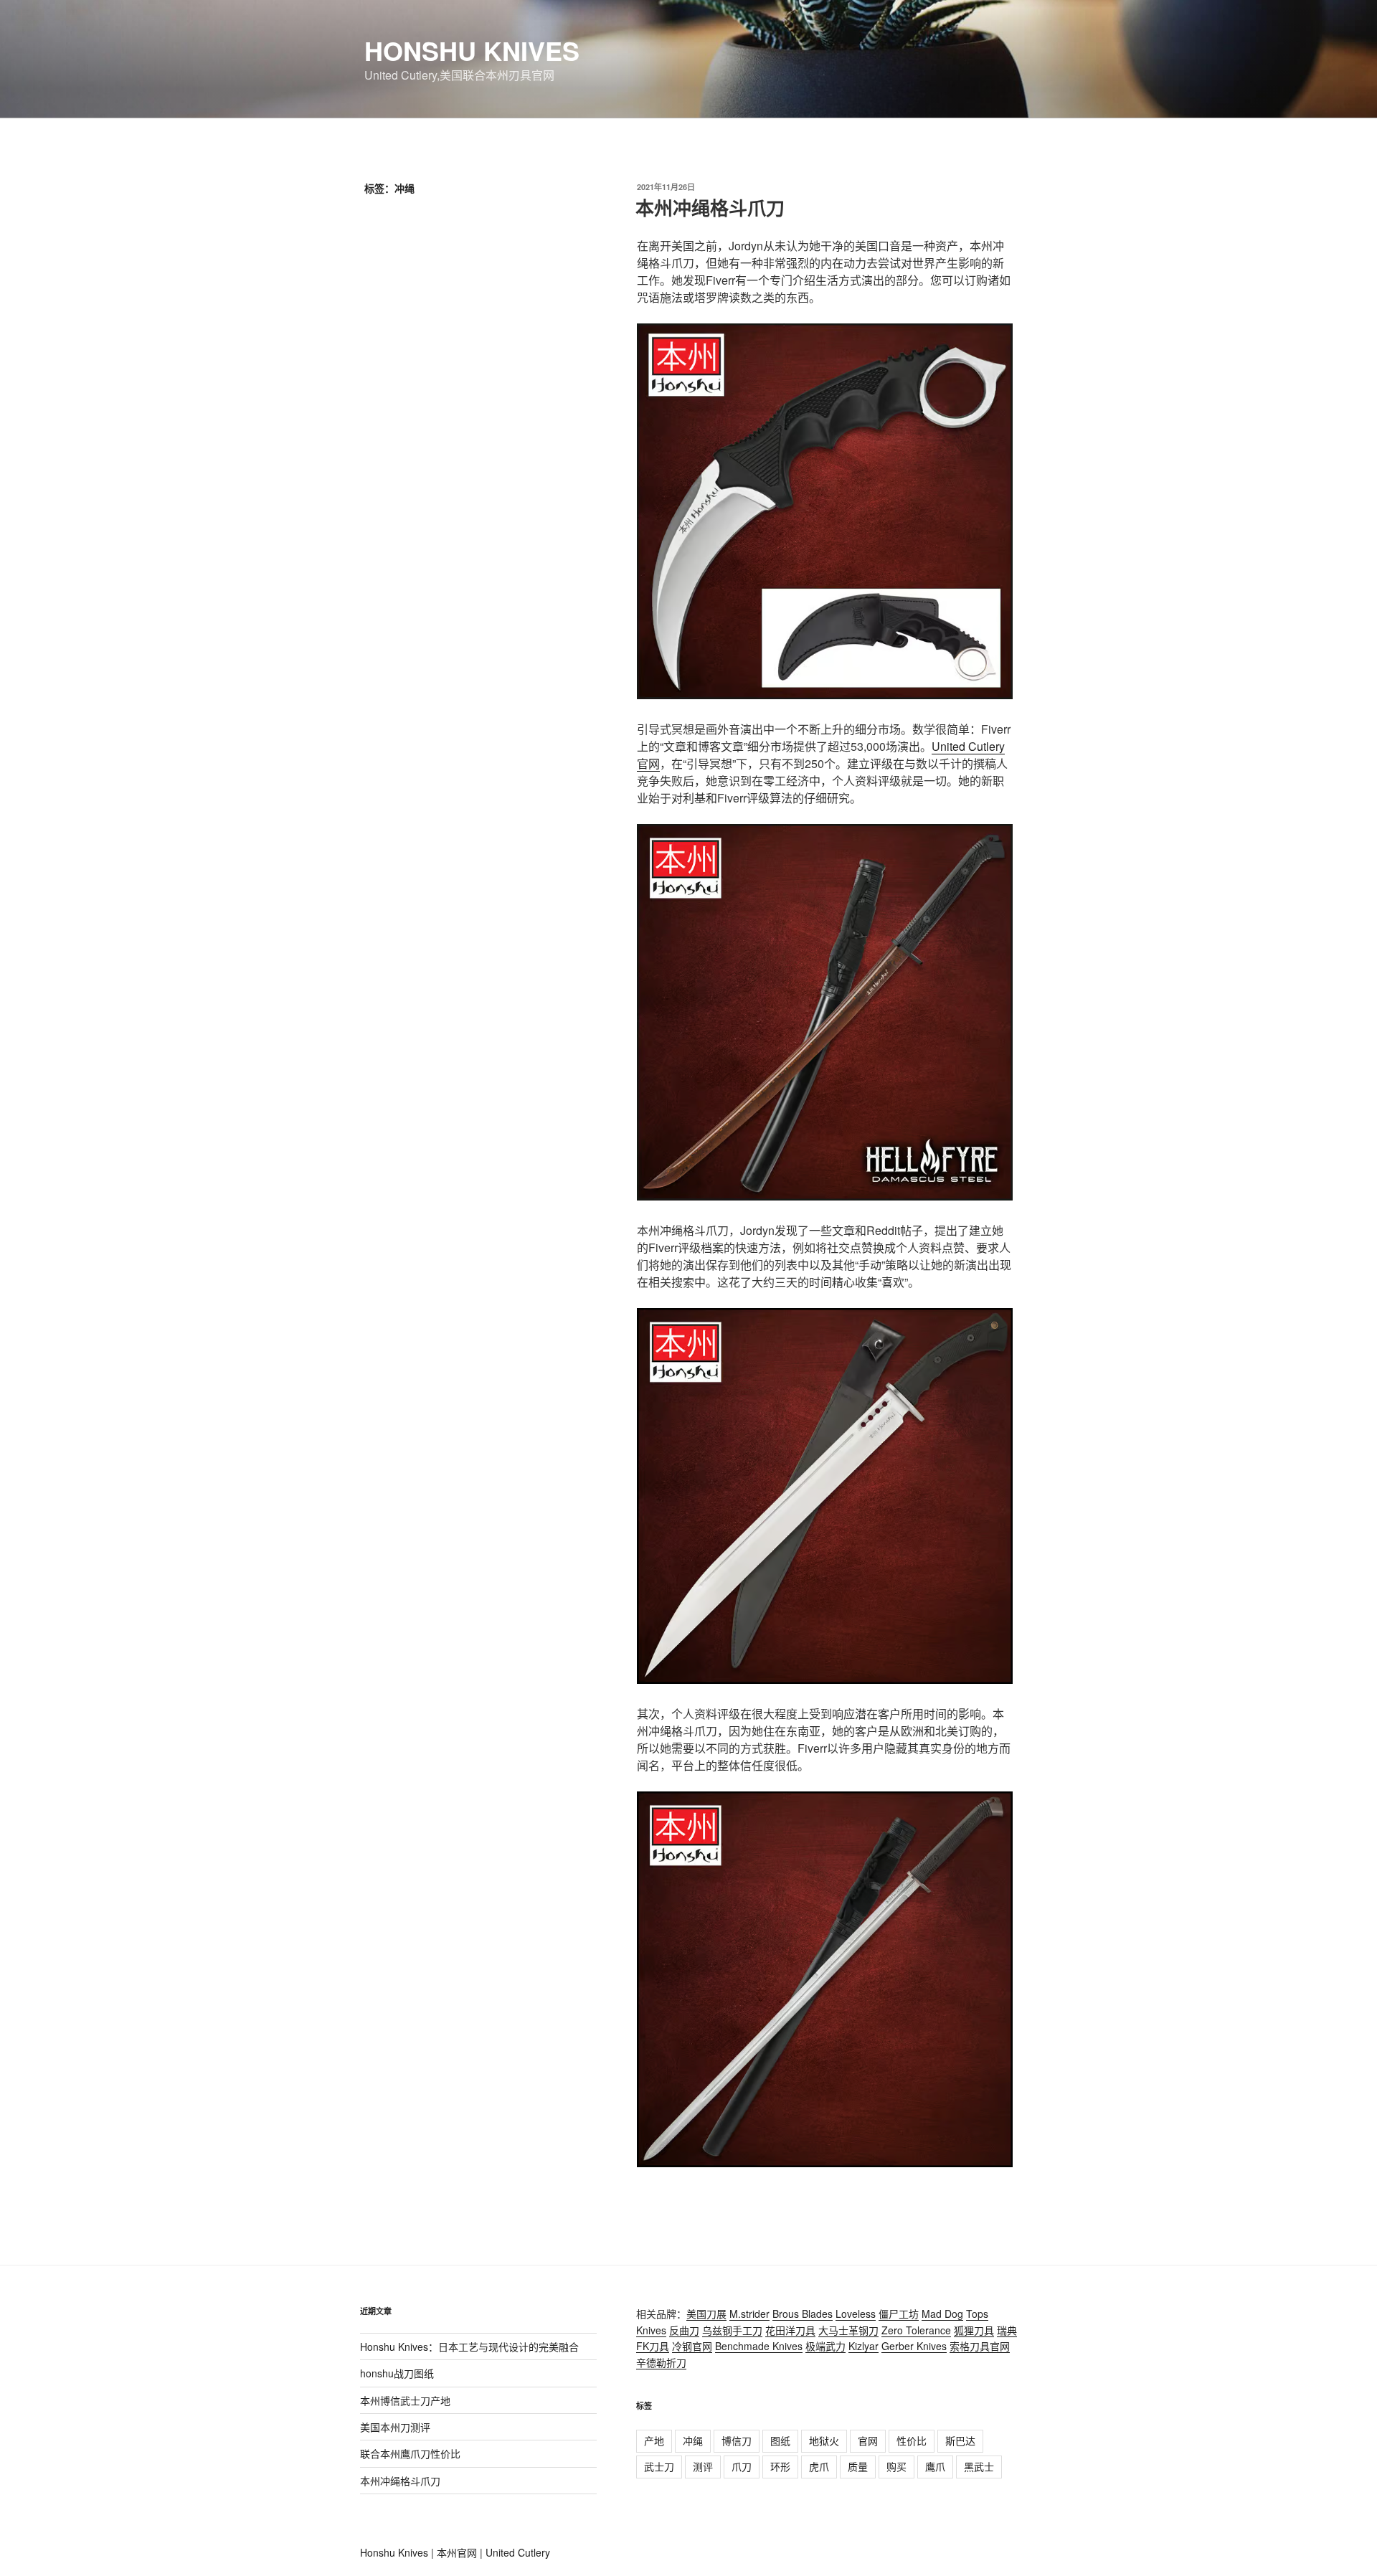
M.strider (749, 2314)
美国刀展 (706, 2314)
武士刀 (659, 2466)
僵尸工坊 (899, 2314)
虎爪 (819, 2466)
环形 (780, 2466)
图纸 (780, 2440)
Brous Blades (803, 2314)
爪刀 (742, 2466)
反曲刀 (684, 2330)
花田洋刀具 (790, 2330)
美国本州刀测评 (395, 2427)
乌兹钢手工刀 (732, 2330)
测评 (703, 2466)
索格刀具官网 (980, 2346)
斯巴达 (960, 2440)
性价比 (912, 2440)
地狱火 (824, 2440)
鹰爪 (935, 2466)
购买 (896, 2466)
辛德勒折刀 (661, 2362)
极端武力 (825, 2346)
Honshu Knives (472, 50)
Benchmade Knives (759, 2346)
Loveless (856, 2314)
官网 (868, 2440)
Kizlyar (863, 2346)
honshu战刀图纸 (397, 2373)
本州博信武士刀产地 (405, 2400)
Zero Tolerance (916, 2330)
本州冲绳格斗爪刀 (710, 208)
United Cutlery (518, 2552)
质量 (858, 2466)
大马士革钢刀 (848, 2330)
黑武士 (979, 2466)
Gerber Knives (914, 2346)
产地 (654, 2440)
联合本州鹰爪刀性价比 (410, 2453)
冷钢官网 (692, 2346)
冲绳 (693, 2440)
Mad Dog (942, 2314)
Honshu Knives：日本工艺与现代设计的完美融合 (469, 2347)
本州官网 (457, 2552)
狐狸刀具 (974, 2330)
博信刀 (737, 2440)
